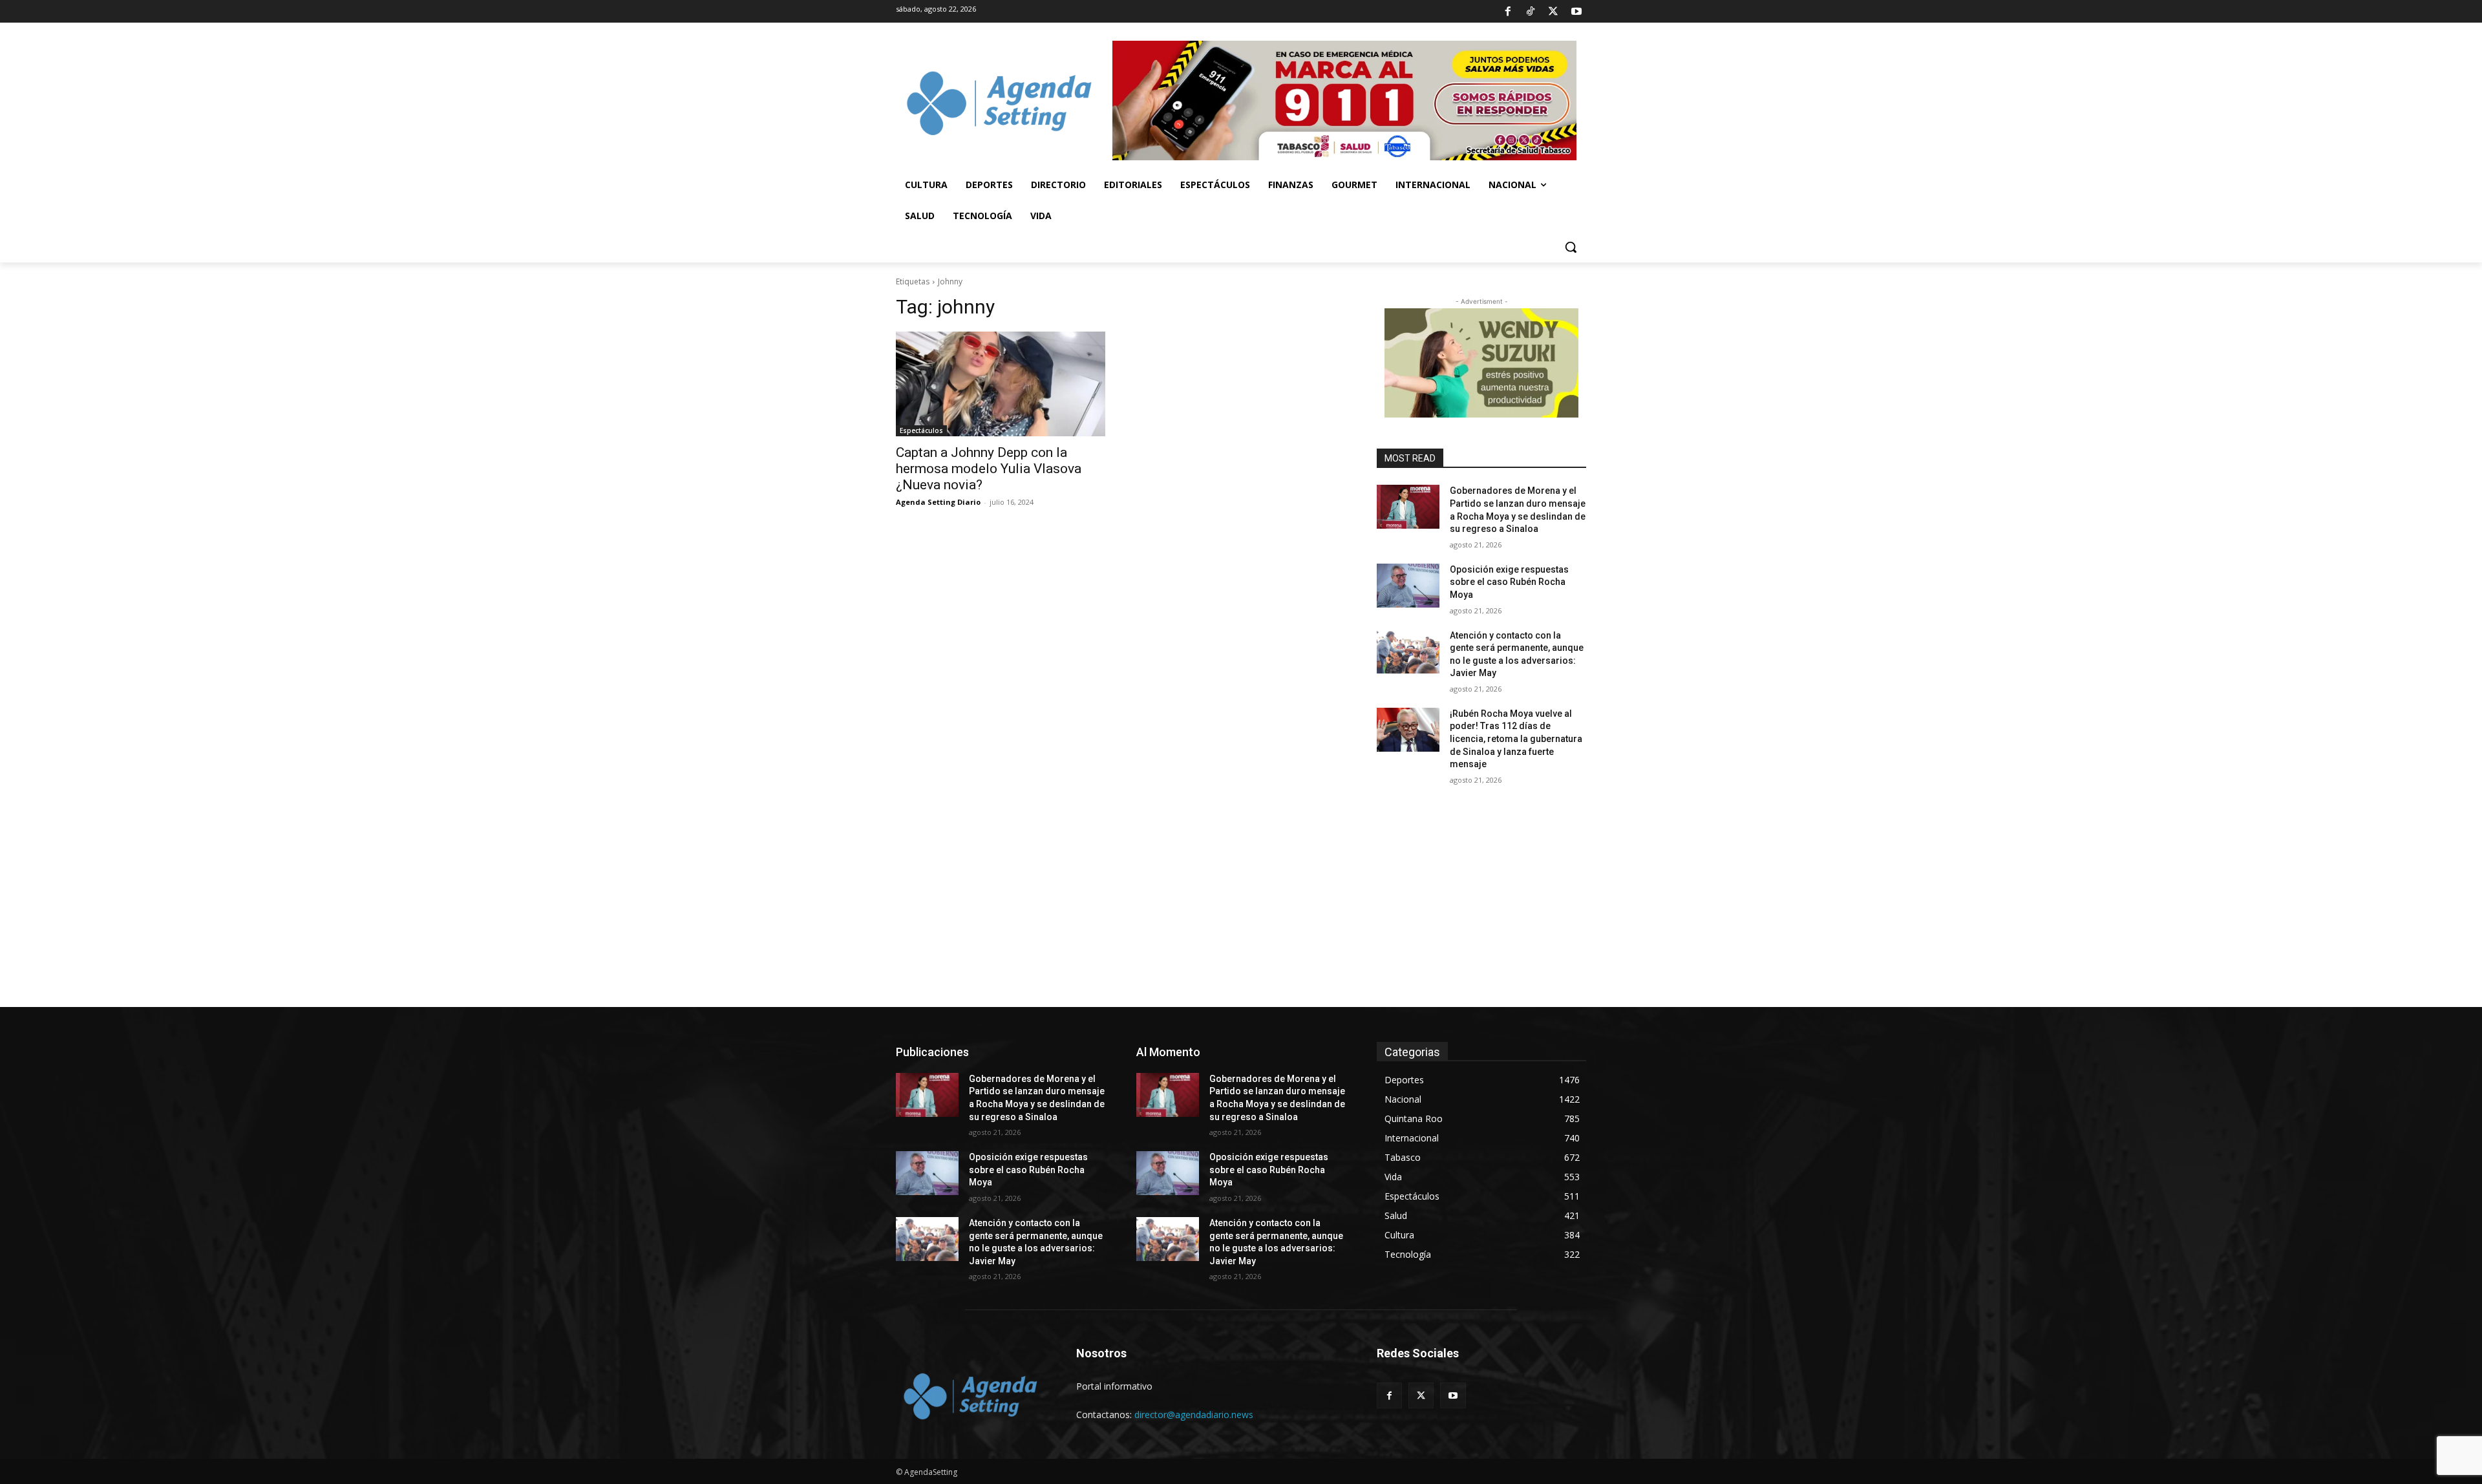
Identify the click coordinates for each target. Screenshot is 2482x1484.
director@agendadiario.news (1194, 1415)
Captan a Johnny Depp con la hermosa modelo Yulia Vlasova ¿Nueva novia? (989, 469)
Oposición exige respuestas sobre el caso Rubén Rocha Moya (1509, 582)
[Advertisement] (1241, 910)
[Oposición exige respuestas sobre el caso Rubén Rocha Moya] (1408, 586)
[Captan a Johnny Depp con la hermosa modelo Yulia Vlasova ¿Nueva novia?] (1001, 384)
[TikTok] (1531, 12)
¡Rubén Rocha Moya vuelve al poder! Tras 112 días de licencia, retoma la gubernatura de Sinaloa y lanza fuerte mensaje (1516, 739)
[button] (1571, 247)
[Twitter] (1553, 12)
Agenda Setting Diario (938, 502)
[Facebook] (1507, 12)
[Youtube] (1576, 12)
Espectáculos (921, 430)
